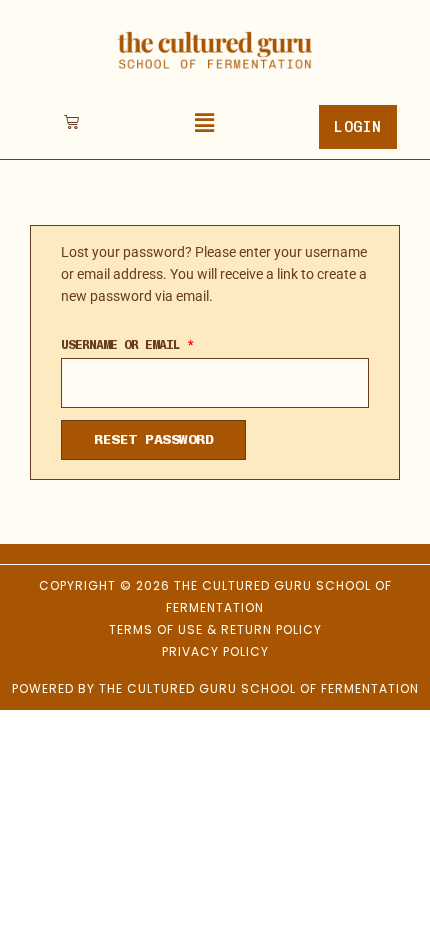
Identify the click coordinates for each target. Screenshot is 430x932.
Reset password (153, 439)
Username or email (155, 342)
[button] (205, 124)
